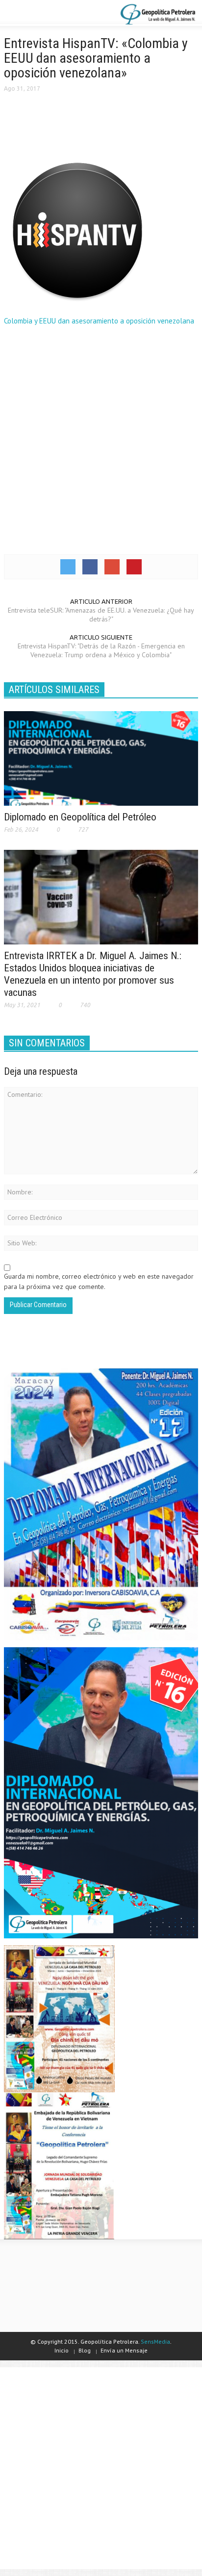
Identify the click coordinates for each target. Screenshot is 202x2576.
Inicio (62, 2350)
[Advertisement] (101, 439)
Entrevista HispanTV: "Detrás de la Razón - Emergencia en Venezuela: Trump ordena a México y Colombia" (101, 650)
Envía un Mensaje (124, 2350)
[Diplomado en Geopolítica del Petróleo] (101, 758)
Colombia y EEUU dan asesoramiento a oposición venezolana (99, 321)
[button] (37, 14)
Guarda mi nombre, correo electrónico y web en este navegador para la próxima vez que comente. (99, 1281)
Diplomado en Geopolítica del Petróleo (80, 817)
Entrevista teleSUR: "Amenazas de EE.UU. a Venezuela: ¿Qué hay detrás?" (101, 615)
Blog (85, 2350)
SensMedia (155, 2341)
